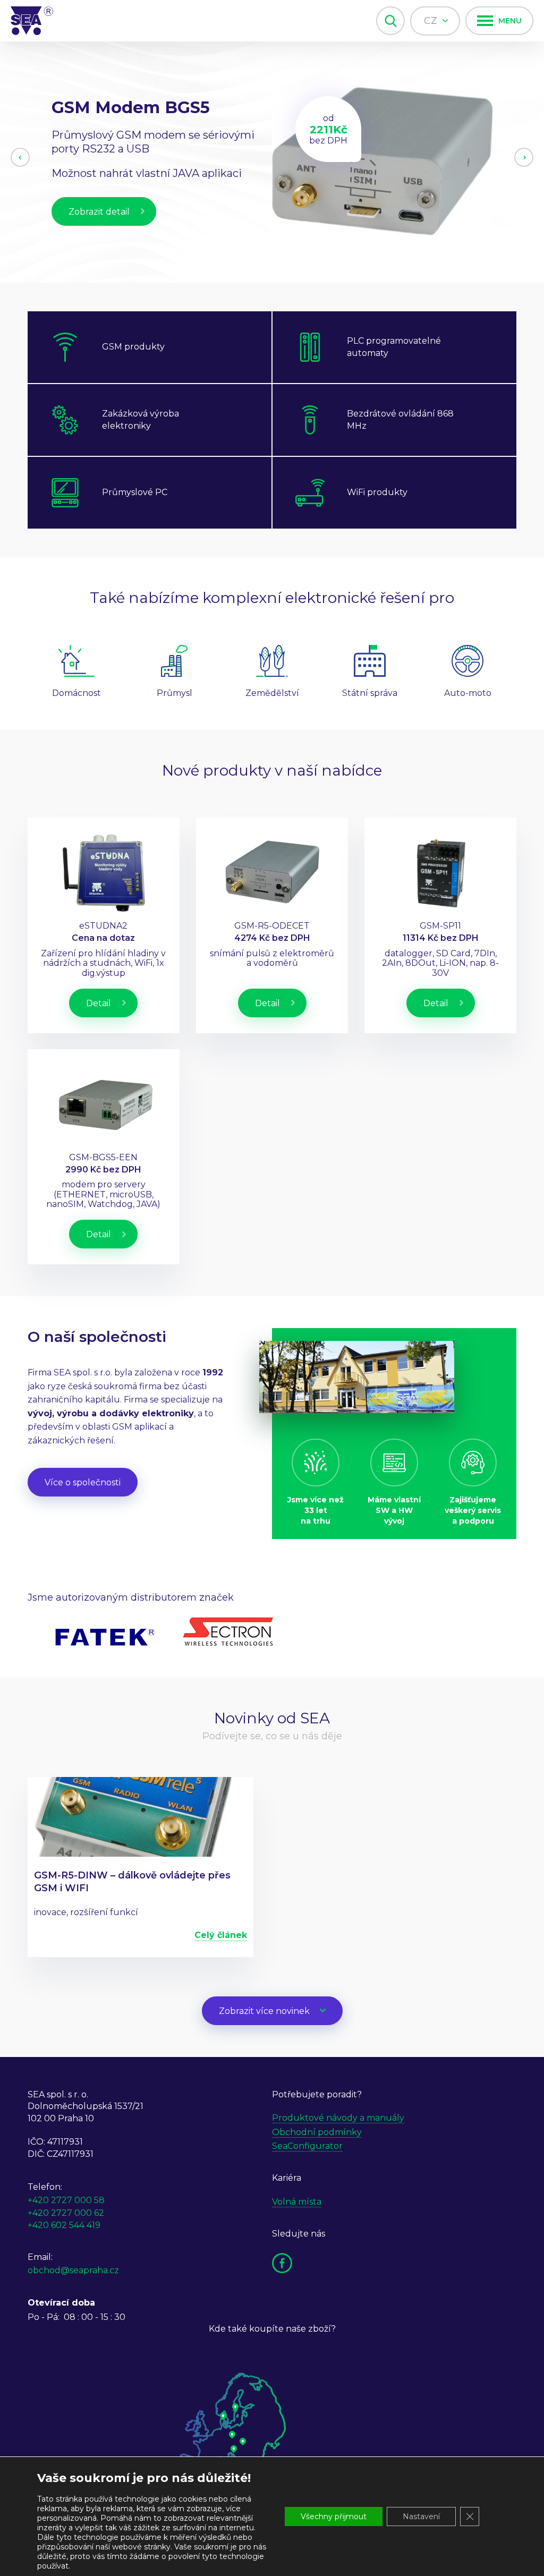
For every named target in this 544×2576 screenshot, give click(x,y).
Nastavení (421, 2517)
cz (432, 21)
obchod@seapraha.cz (73, 2270)
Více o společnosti (83, 1482)
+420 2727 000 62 (66, 2213)
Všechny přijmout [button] (334, 2517)
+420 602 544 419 (64, 2225)
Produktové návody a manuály (338, 2118)
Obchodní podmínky (317, 2132)
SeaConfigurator (307, 2146)
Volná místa (297, 2202)
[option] (272, 162)
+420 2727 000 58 (66, 2200)
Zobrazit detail (99, 231)
